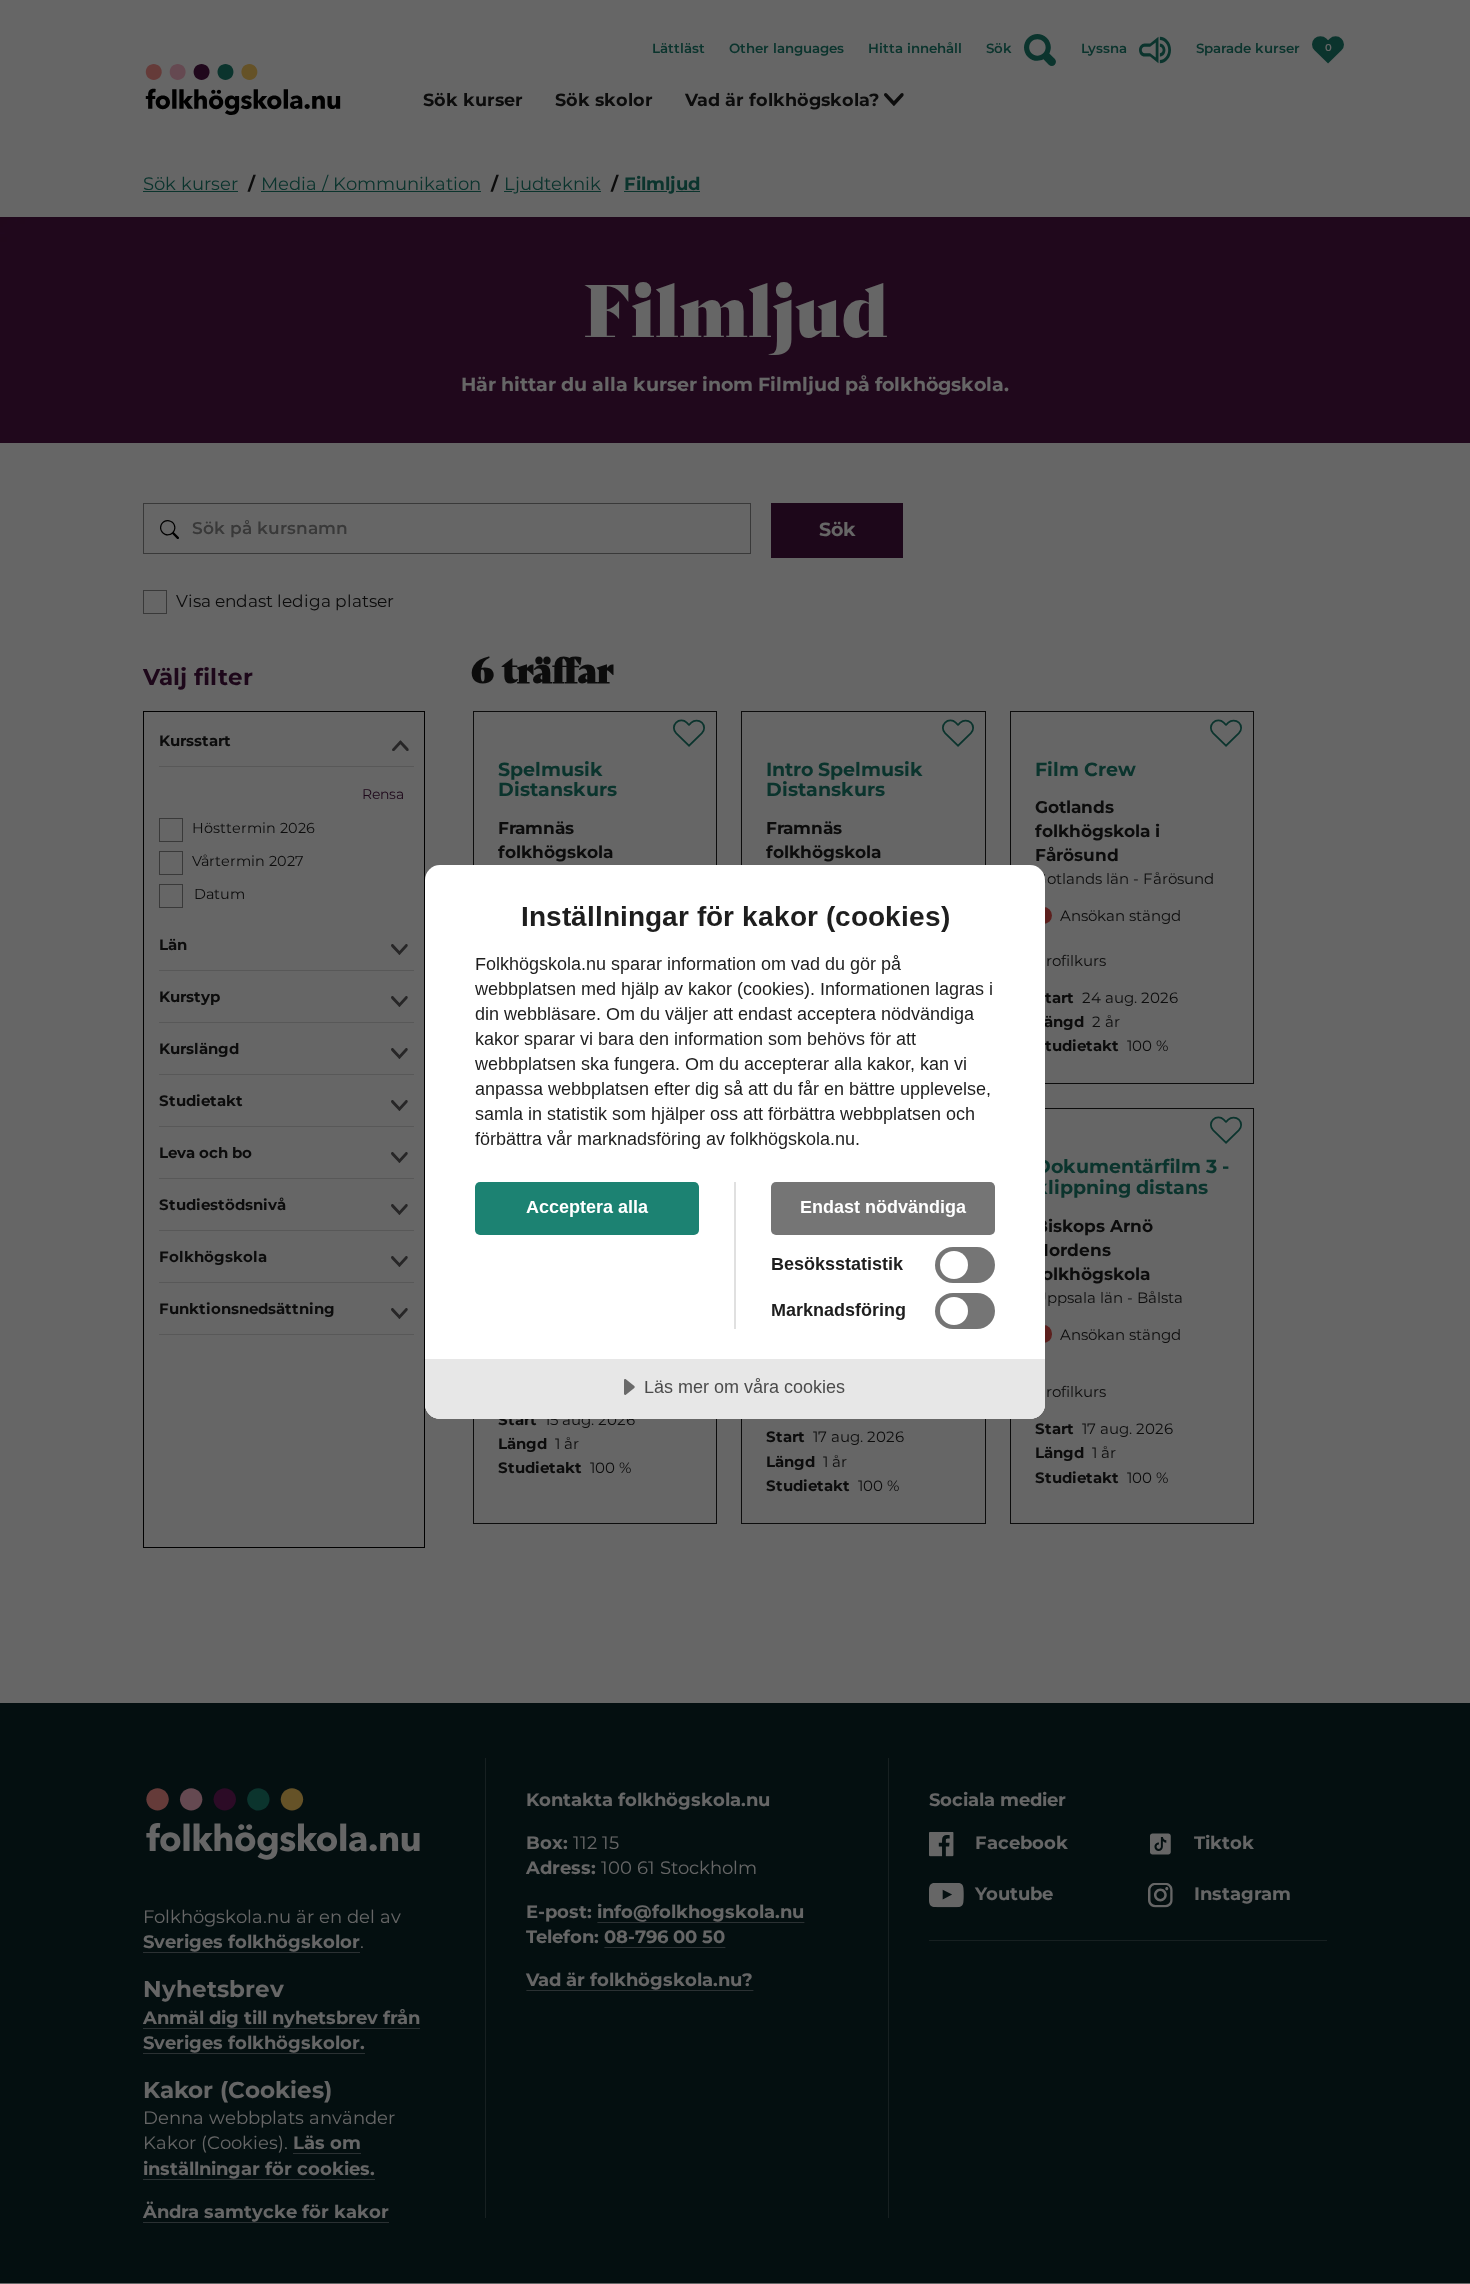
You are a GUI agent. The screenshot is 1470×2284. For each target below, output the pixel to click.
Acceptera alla (587, 1207)
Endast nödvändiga (883, 1207)
